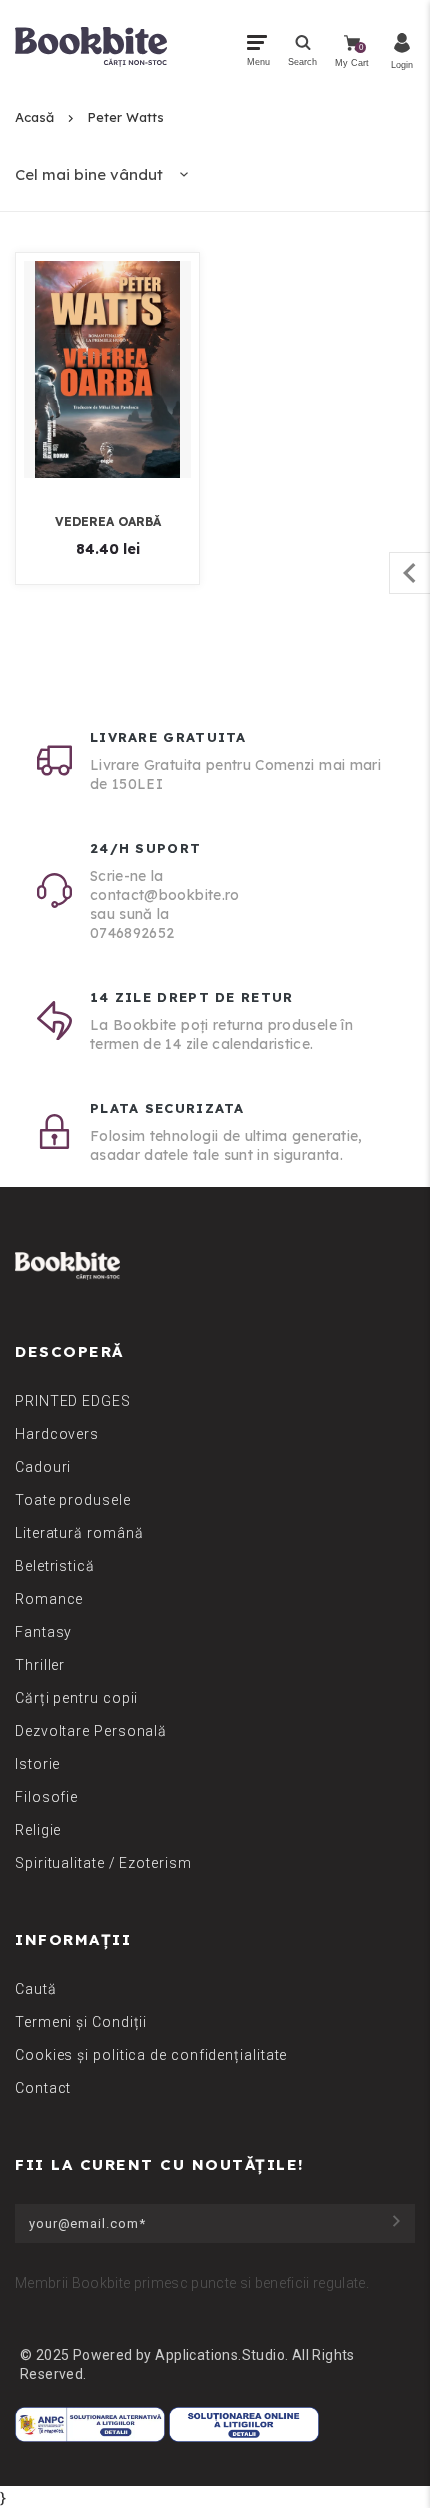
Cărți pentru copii (76, 1698)
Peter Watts (125, 117)
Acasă (34, 117)
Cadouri (43, 1467)
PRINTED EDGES (73, 1401)
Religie (38, 1830)
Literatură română (79, 1533)
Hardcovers (57, 1434)
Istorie (37, 1764)
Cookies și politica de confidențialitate (151, 2055)
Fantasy (43, 1632)
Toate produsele (73, 1500)
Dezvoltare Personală (91, 1731)
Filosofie (46, 1797)
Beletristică (55, 1566)
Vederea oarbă (108, 521)
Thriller (40, 1665)
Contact (43, 2088)
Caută (36, 1989)
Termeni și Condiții (81, 2022)
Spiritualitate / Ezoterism (103, 1863)
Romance (49, 1599)
